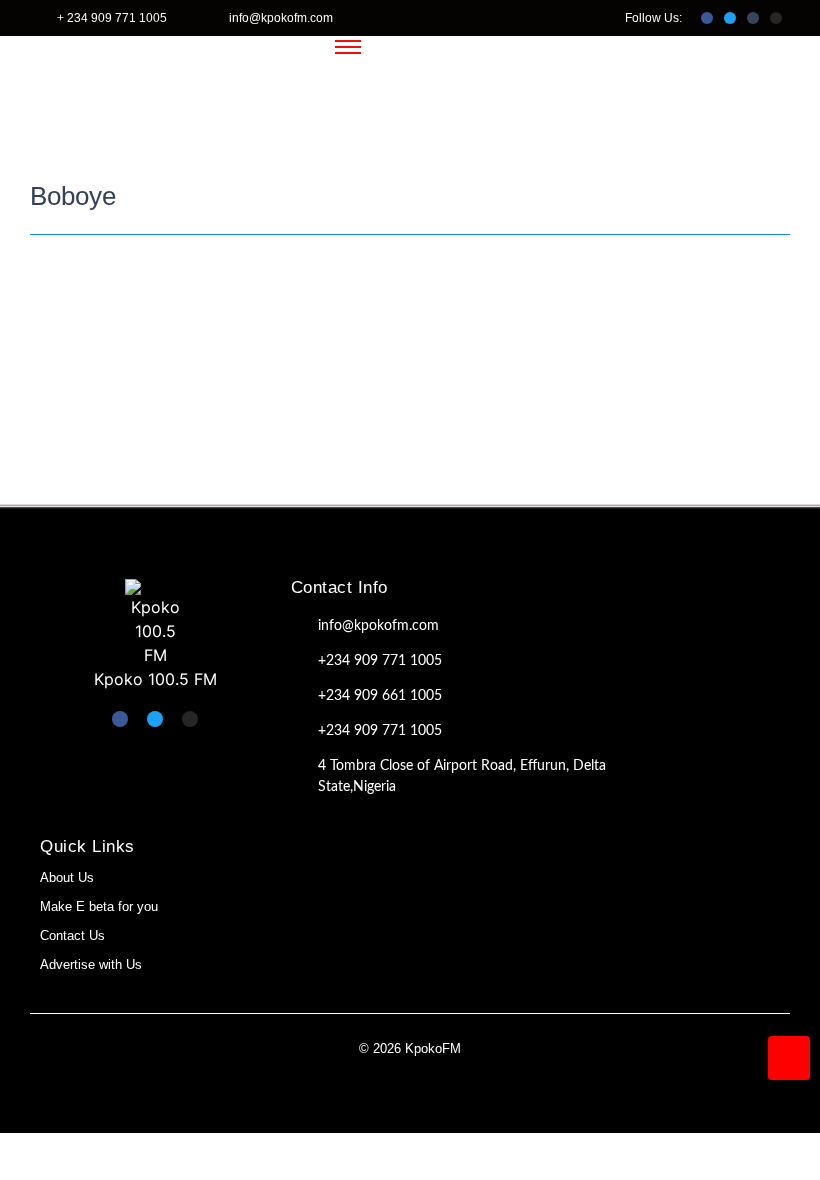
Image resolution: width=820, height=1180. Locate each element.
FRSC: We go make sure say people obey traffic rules (287, 312)
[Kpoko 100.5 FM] (155, 623)
